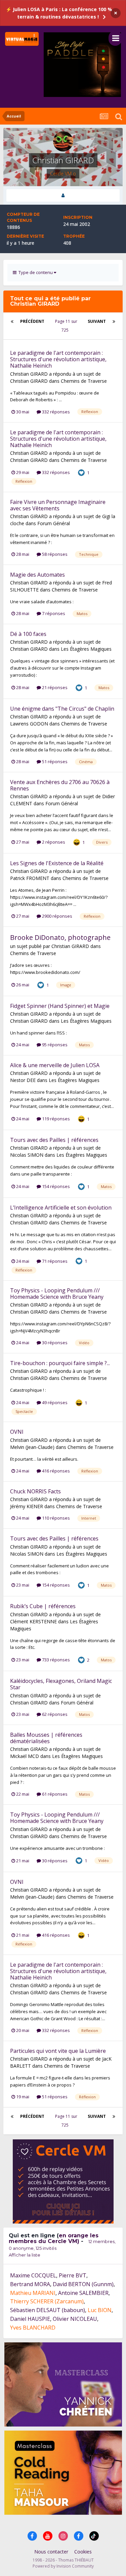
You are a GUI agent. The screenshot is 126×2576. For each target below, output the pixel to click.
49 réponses (54, 1402)
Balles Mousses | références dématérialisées (46, 1738)
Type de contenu (35, 272)
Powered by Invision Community (63, 2566)
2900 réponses (57, 916)
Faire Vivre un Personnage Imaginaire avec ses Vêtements (58, 505)
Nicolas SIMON (27, 1155)
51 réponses (54, 761)
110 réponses (55, 1518)
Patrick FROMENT (30, 878)
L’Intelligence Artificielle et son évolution (61, 1208)
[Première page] (12, 321)
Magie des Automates (37, 575)
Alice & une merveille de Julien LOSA (55, 1065)
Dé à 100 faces (28, 634)
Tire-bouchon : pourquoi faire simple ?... (60, 1363)
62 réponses (54, 1714)
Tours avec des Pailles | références (54, 1140)
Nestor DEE (23, 1080)
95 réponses (54, 1045)
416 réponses (55, 1471)
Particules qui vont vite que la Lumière (58, 2051)
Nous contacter (51, 2552)
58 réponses (54, 554)
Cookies (83, 2552)
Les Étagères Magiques (86, 649)
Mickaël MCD (25, 1756)
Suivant (97, 321)
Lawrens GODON (29, 724)
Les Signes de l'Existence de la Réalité (57, 863)
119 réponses (55, 1119)
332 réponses (55, 412)
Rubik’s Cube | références (43, 1606)
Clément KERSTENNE (33, 1621)
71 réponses (54, 1261)
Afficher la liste (25, 2255)
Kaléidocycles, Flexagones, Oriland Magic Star (61, 1684)
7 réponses (53, 613)
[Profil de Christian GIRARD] (63, 195)
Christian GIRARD (29, 374)
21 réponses (54, 687)
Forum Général (54, 523)
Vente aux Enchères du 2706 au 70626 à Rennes (60, 785)
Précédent (32, 321)
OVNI (17, 1432)
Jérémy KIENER (27, 1506)
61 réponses (54, 1794)
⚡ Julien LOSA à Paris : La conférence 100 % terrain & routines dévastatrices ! (59, 13)
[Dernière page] (114, 321)
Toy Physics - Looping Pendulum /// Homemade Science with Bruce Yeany (57, 1294)
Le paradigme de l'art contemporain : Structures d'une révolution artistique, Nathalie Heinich (58, 359)
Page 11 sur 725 (66, 326)
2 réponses (53, 842)
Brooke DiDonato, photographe (60, 937)
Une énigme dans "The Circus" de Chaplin (62, 709)
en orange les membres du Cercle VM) (54, 2238)
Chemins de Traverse (84, 381)
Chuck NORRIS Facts (35, 1491)
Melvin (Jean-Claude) (32, 1447)
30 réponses (54, 1343)
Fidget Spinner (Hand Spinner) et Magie (60, 1006)
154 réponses (55, 1186)
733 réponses (55, 1660)
